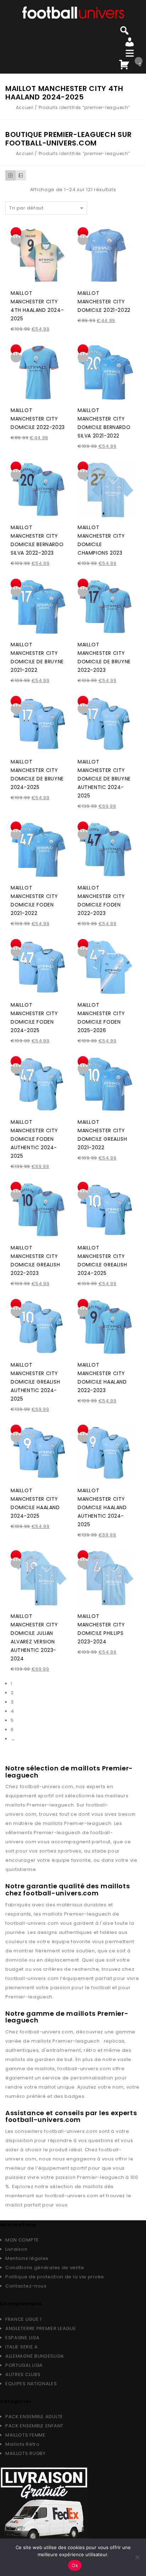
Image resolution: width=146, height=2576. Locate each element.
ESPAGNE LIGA (22, 2338)
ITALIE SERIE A (22, 2347)
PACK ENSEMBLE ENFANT (34, 2426)
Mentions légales (27, 2258)
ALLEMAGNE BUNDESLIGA (35, 2356)
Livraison (16, 2249)
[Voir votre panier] (124, 63)
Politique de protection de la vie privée (55, 2277)
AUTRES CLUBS (23, 2374)
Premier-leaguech (50, 1805)
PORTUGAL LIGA (24, 2365)
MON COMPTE (22, 2240)
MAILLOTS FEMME (26, 2435)
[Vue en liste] (21, 175)
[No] (137, 2557)
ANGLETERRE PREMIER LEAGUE (41, 2328)
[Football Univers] (73, 12)
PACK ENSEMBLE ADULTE (34, 2417)
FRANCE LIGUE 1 (24, 2319)
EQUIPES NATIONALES (31, 2384)
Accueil (25, 107)
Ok (75, 2565)
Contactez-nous (26, 2286)
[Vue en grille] (10, 175)
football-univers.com (47, 1787)
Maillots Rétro (23, 2444)
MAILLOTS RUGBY (26, 2453)
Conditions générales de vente (45, 2268)
